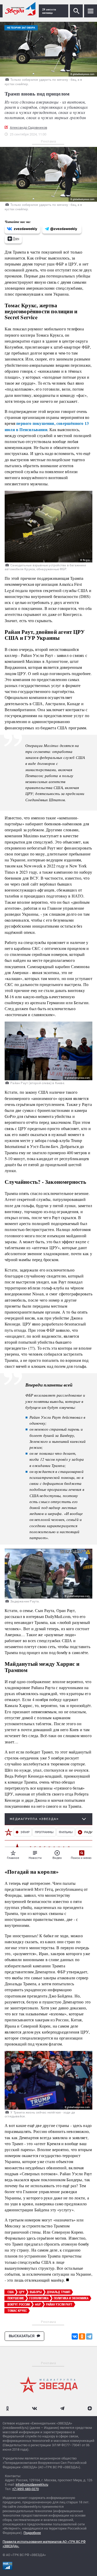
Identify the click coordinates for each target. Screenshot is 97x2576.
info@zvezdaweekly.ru (32, 2485)
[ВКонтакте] (75, 2336)
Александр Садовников (28, 128)
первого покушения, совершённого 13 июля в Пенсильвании (47, 426)
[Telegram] (89, 2336)
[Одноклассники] (82, 2336)
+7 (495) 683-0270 (25, 2489)
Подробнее (32, 2533)
